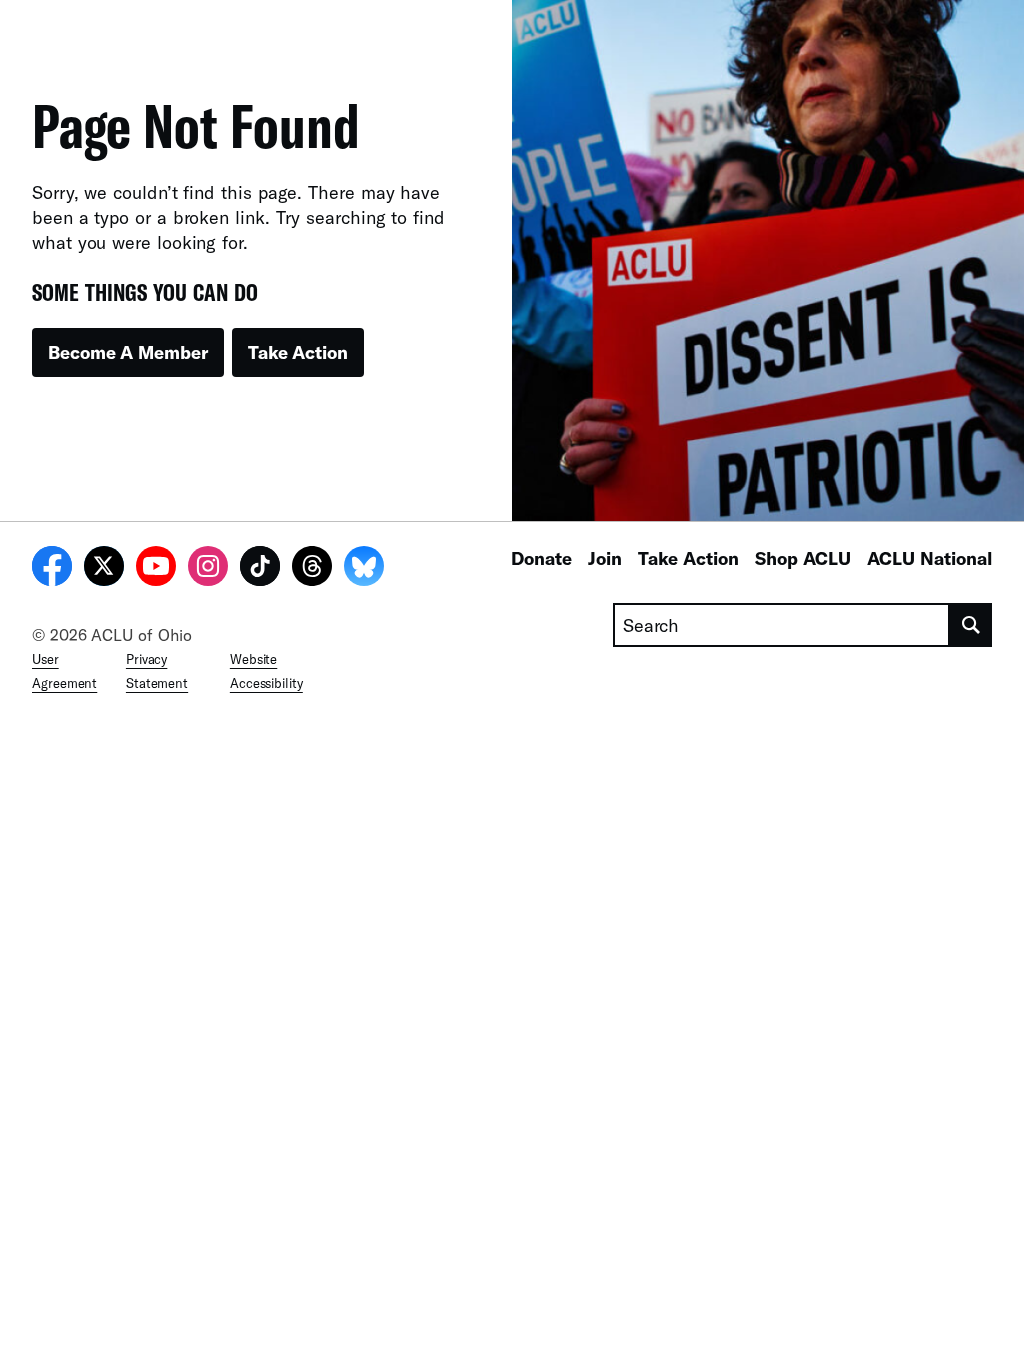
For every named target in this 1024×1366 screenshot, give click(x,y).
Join (605, 558)
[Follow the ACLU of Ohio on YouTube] (156, 569)
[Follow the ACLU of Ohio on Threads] (312, 569)
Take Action (298, 352)
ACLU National (929, 558)
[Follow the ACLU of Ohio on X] (104, 569)
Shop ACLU (803, 558)
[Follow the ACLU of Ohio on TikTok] (260, 569)
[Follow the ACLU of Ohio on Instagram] (208, 569)
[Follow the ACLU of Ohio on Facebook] (52, 569)
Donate (541, 558)
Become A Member (128, 352)
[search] (971, 625)
